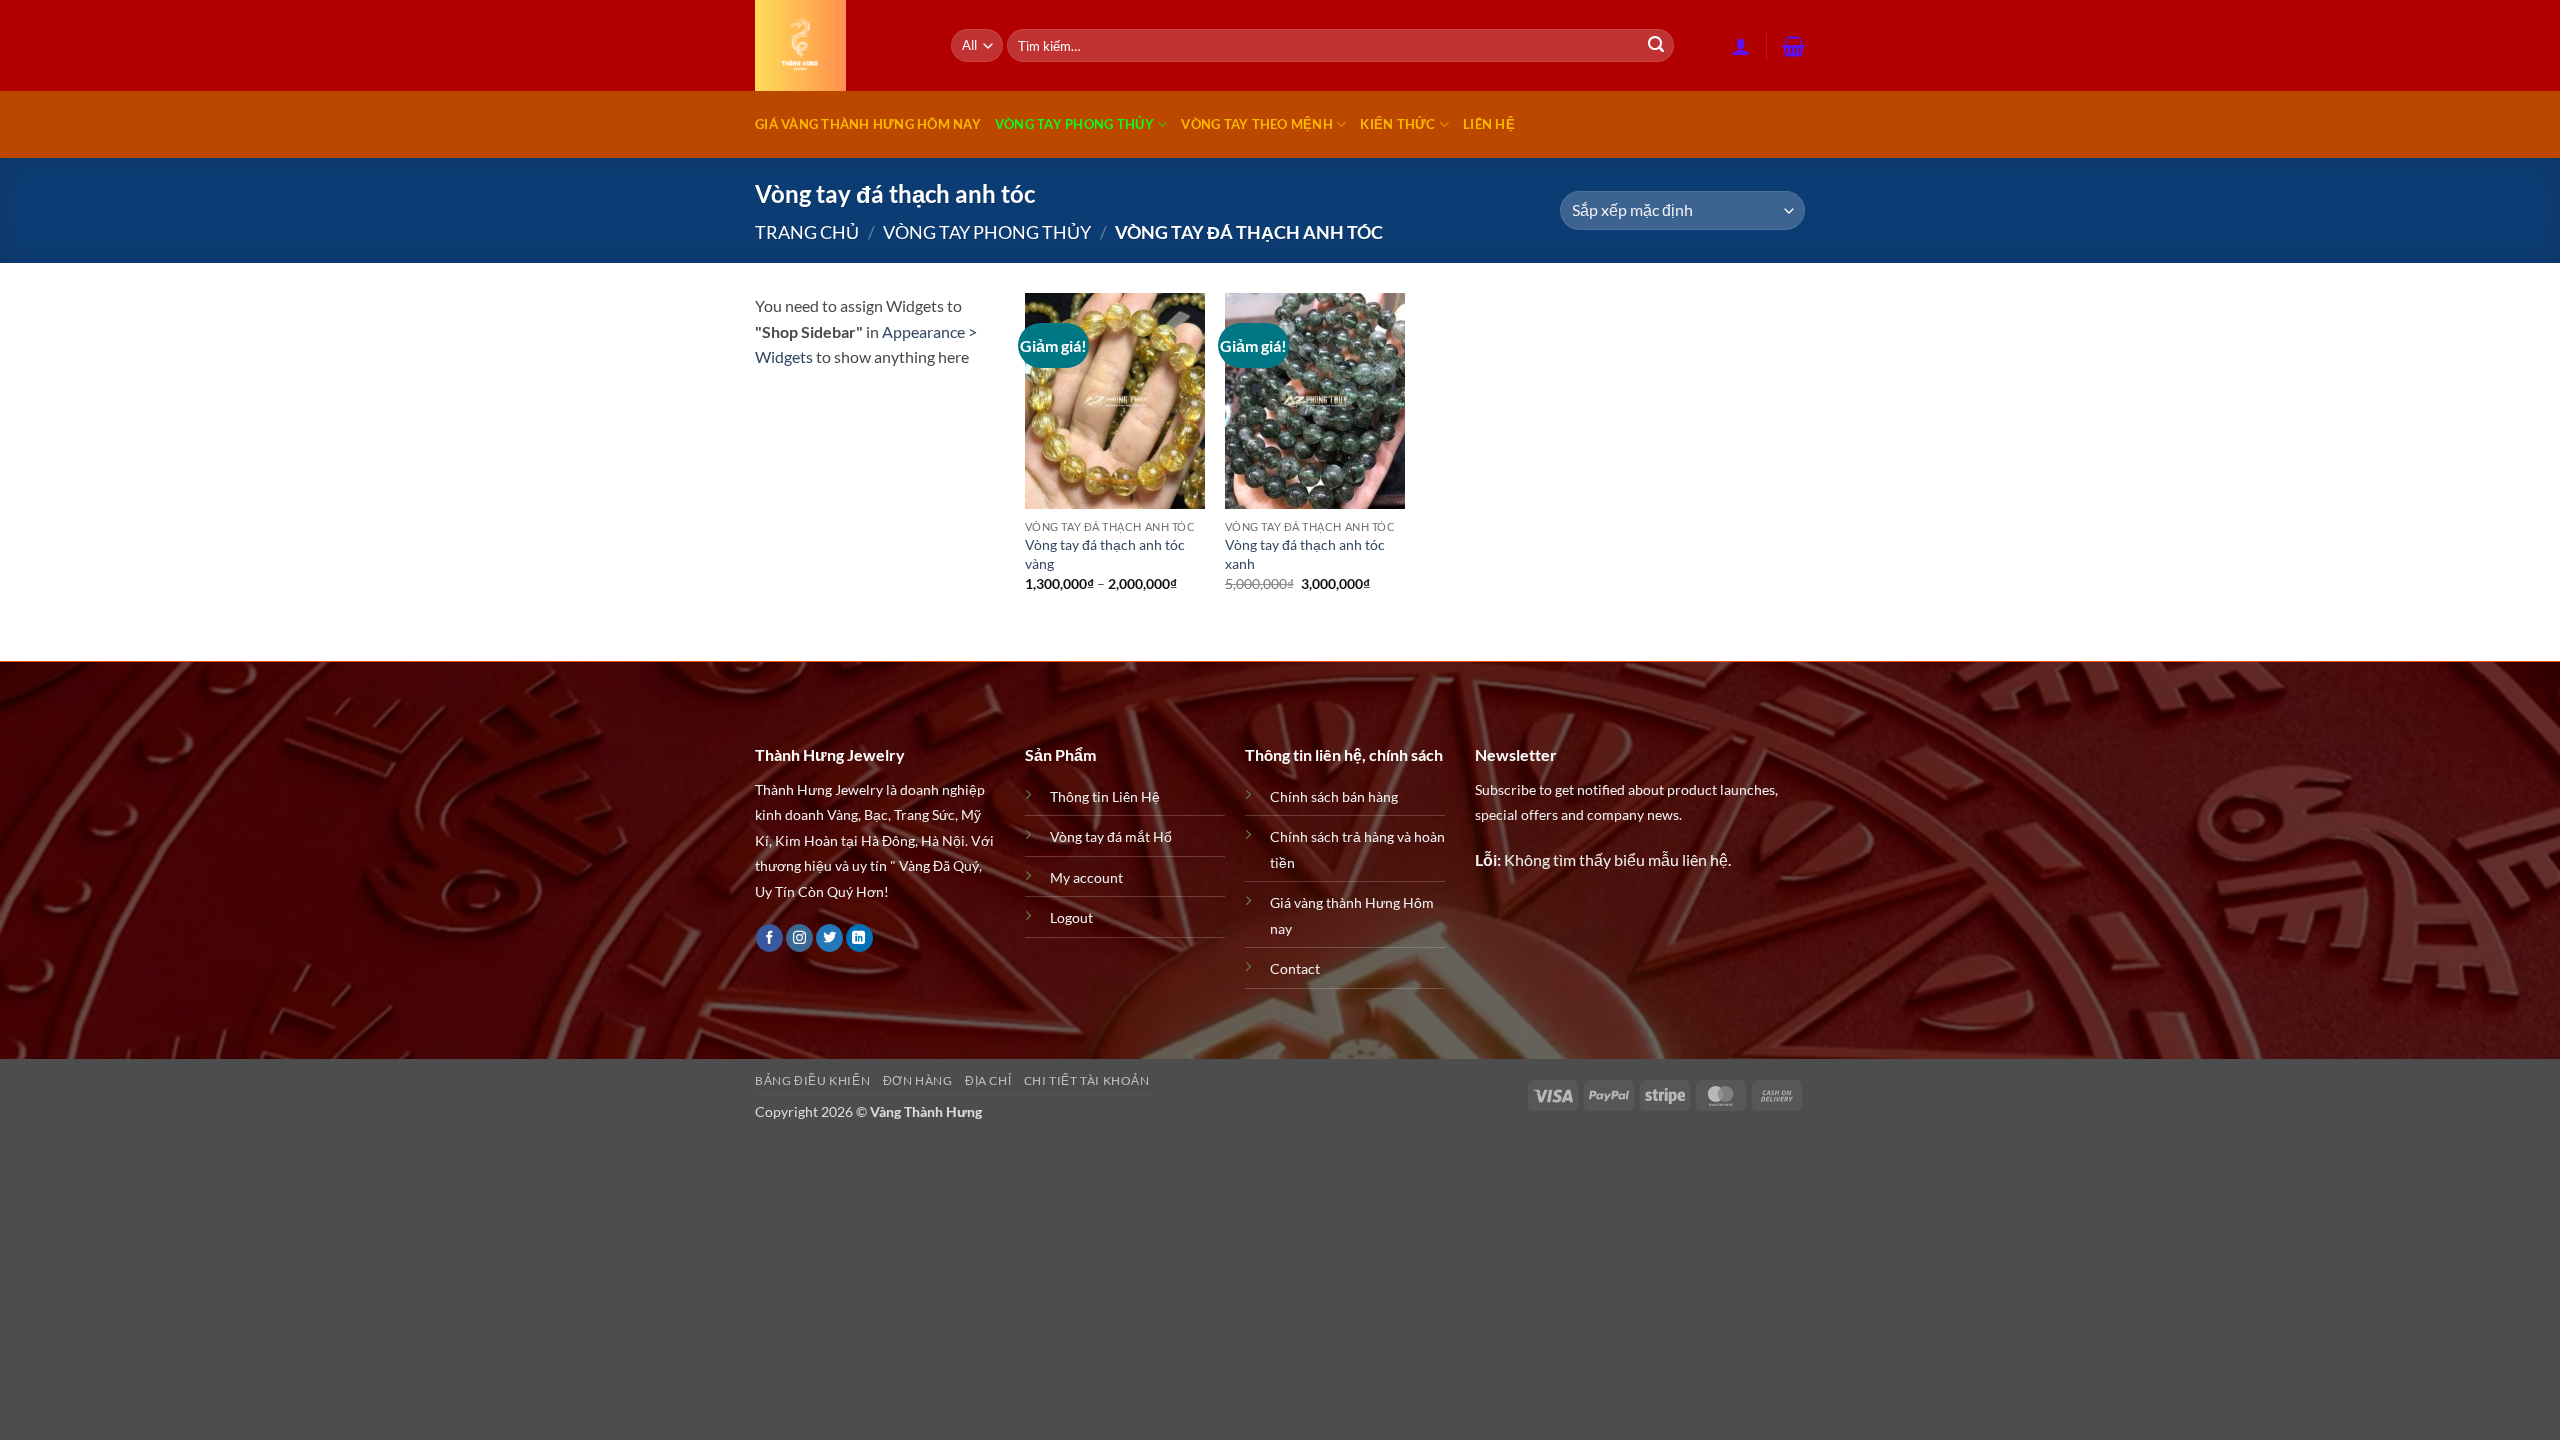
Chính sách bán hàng (1334, 796)
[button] (1741, 46)
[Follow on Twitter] (829, 938)
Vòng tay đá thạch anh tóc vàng (1105, 554)
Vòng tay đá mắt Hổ (1111, 836)
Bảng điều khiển (812, 1080)
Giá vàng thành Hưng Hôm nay (868, 124)
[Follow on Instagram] (799, 938)
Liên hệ (1489, 124)
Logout (1071, 917)
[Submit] (1656, 46)
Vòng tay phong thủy (1074, 124)
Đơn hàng (918, 1080)
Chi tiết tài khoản (1087, 1080)
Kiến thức (1397, 124)
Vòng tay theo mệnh (1257, 124)
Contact (1295, 968)
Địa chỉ (988, 1080)
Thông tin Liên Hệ (1105, 796)
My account (1086, 877)
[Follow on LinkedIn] (859, 938)
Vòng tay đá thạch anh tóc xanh (1305, 554)
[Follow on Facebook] (769, 938)
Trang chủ (807, 232)
